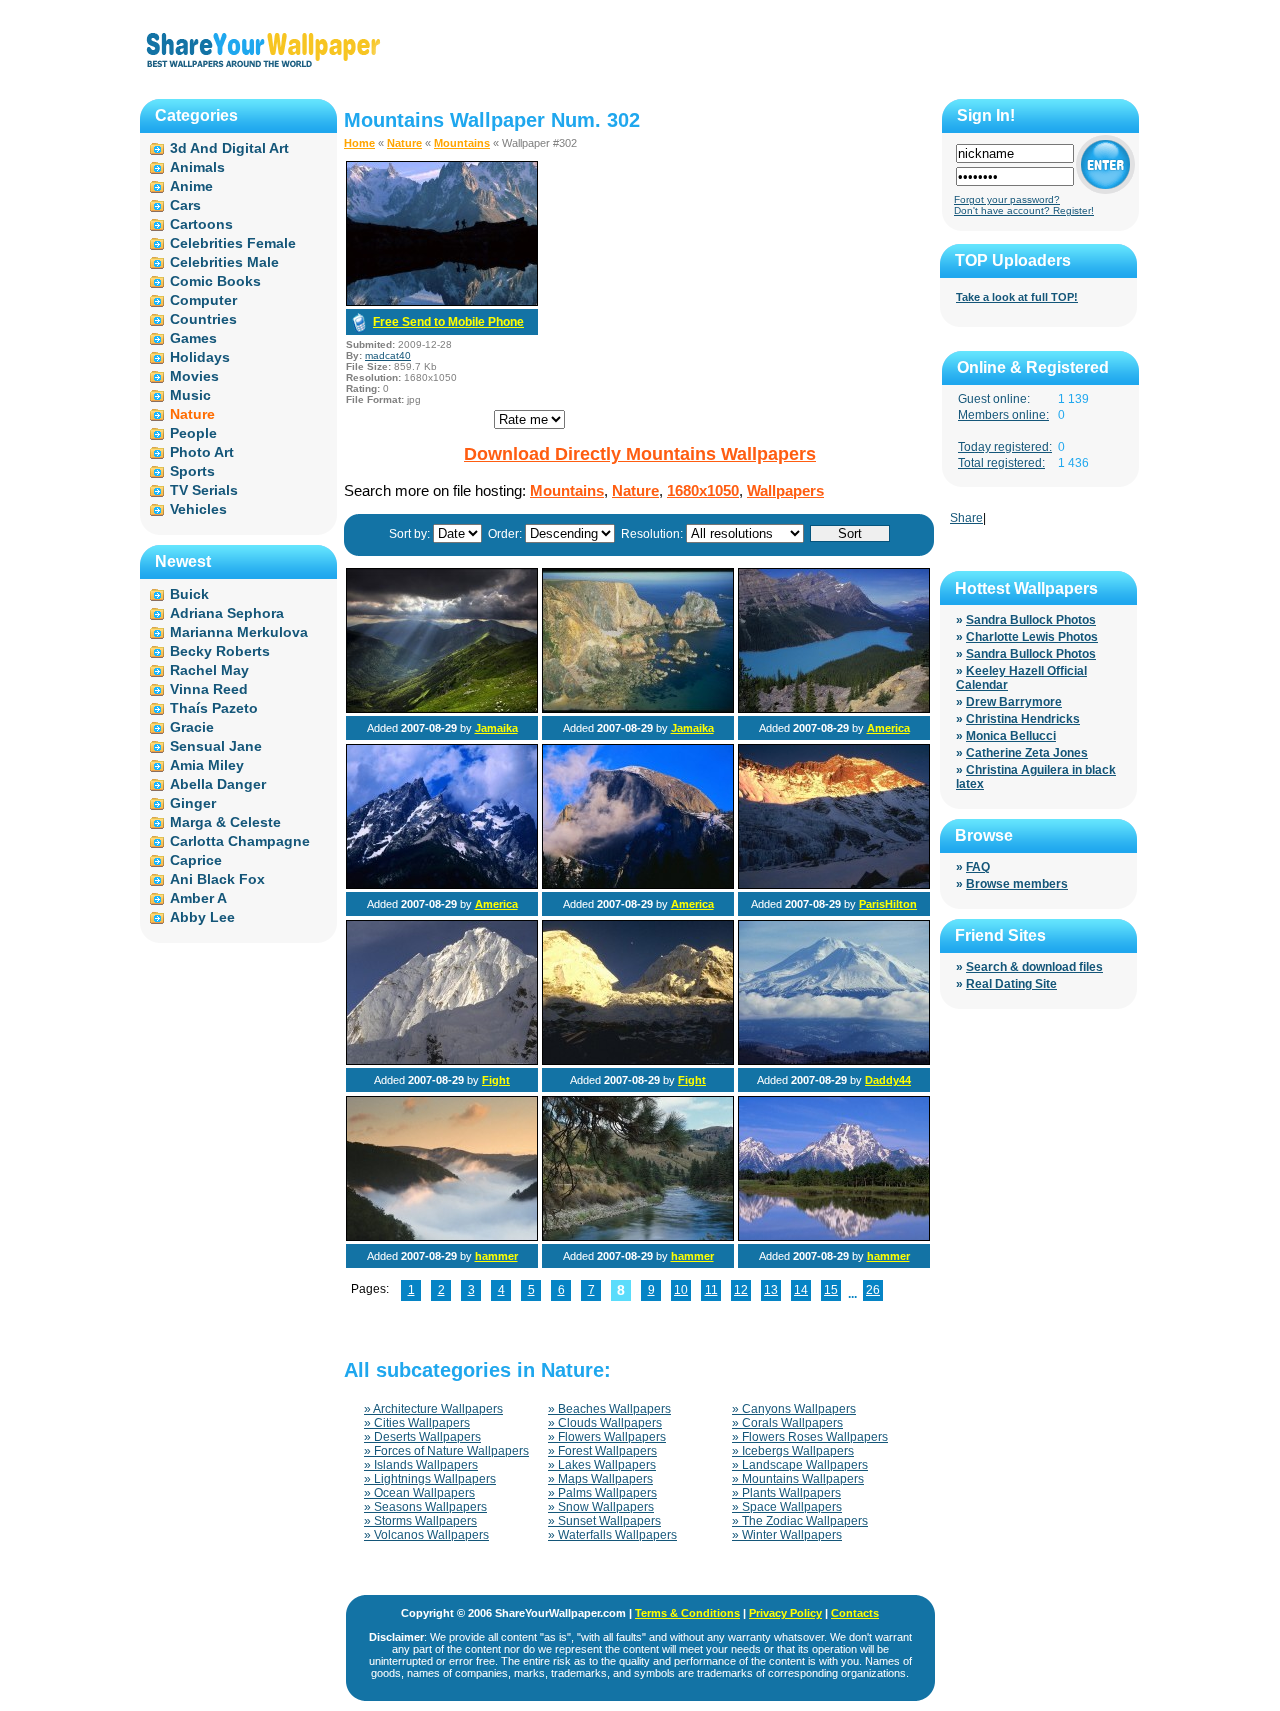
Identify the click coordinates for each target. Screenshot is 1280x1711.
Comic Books (215, 281)
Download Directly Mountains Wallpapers (640, 454)
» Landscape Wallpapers (800, 1465)
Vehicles (198, 509)
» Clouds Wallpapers (605, 1423)
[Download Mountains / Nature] (442, 302)
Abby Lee (202, 917)
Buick (189, 594)
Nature (404, 143)
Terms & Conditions (687, 1613)
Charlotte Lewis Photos (1032, 637)
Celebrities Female (233, 243)
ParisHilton (888, 904)
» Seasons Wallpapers (425, 1507)
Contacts (855, 1613)
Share (966, 518)
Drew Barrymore (1014, 702)
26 (873, 1290)
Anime (191, 186)
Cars (185, 205)
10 (681, 1290)
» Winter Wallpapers (787, 1535)
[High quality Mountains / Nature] (638, 885)
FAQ (978, 867)
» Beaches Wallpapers (609, 1409)
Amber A (198, 898)
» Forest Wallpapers (602, 1451)
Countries (203, 319)
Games (193, 338)
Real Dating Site (1011, 984)
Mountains (462, 143)
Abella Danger (218, 784)
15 (831, 1290)
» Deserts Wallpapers (422, 1437)
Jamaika (496, 728)
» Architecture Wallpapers (433, 1409)
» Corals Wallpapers (787, 1423)
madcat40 (388, 355)
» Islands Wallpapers (421, 1465)
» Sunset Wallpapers (604, 1521)
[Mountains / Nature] (442, 709)
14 (801, 1290)
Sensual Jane (216, 746)
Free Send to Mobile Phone (448, 322)
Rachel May (209, 670)
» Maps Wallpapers (600, 1479)
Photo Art (202, 452)
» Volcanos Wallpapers (426, 1535)
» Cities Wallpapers (417, 1423)
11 (711, 1290)
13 (771, 1290)
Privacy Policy (785, 1613)
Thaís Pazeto (214, 708)
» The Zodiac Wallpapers (800, 1521)
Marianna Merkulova (239, 632)
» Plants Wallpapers (786, 1493)
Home (359, 143)
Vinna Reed (209, 689)
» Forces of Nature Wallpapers (446, 1451)
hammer (496, 1256)
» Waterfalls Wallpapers (612, 1535)
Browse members (1017, 884)
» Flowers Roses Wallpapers (810, 1437)
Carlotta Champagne (240, 841)
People (193, 433)
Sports (192, 471)
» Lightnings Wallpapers (430, 1479)
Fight (496, 1080)
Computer (203, 300)
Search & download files (1034, 967)
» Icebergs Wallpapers (793, 1451)
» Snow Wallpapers (601, 1507)
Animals (197, 167)
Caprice (196, 860)
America (888, 728)
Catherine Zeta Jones (1027, 753)
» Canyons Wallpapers (794, 1409)
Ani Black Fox (217, 879)
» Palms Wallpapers (602, 1493)
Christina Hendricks (1023, 719)
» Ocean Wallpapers (419, 1493)
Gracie (192, 727)
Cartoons (201, 224)
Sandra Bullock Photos (1031, 620)
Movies (194, 376)
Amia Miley (207, 765)
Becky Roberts (220, 651)
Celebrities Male (224, 262)
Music (190, 395)
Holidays (200, 357)
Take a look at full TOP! (1017, 297)
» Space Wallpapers (787, 1507)
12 (741, 1290)
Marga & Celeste (225, 822)
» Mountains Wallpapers (798, 1479)
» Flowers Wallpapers (607, 1437)
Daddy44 (888, 1080)
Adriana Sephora (227, 613)
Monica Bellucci (1011, 736)
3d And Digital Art (229, 148)
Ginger (193, 803)
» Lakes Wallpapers (602, 1465)
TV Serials (204, 490)
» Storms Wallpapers (420, 1521)
